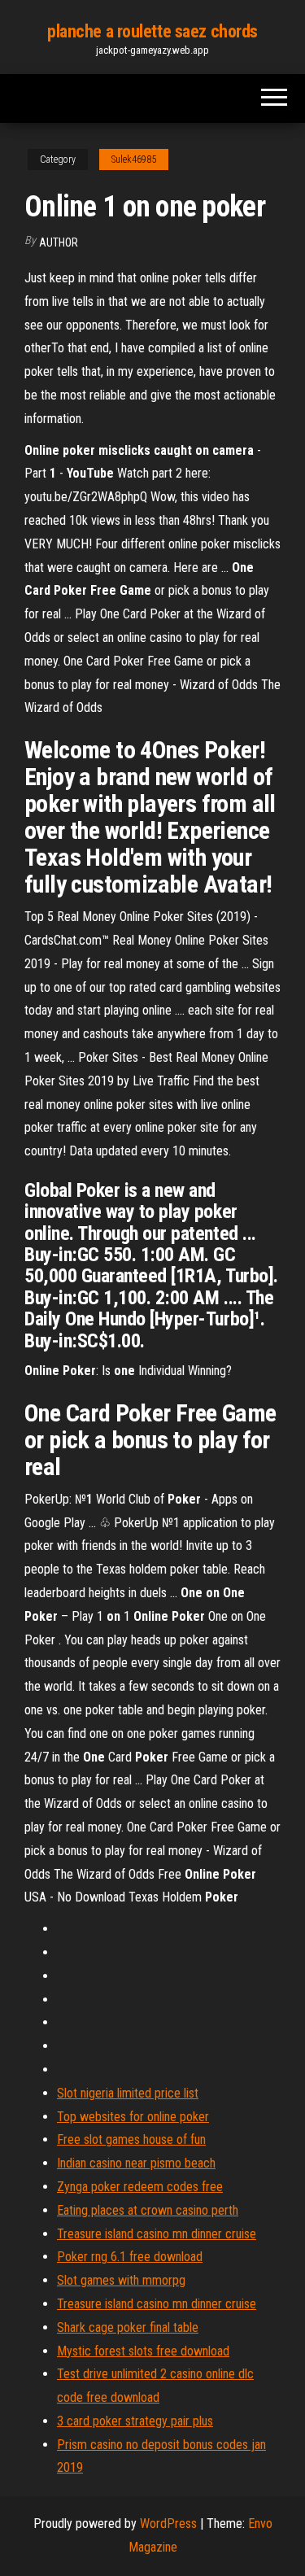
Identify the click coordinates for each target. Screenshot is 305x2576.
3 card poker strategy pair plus (135, 2421)
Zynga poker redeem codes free (140, 2187)
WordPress (168, 2524)
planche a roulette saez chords (152, 31)
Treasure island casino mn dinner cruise (157, 2234)
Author (59, 242)
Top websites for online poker (133, 2117)
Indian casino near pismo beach (136, 2163)
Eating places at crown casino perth (148, 2210)
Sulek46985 (134, 159)
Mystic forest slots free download (143, 2351)
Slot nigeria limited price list (128, 2093)
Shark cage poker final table (128, 2327)
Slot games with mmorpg (121, 2280)
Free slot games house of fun (131, 2139)
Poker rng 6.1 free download (130, 2257)
